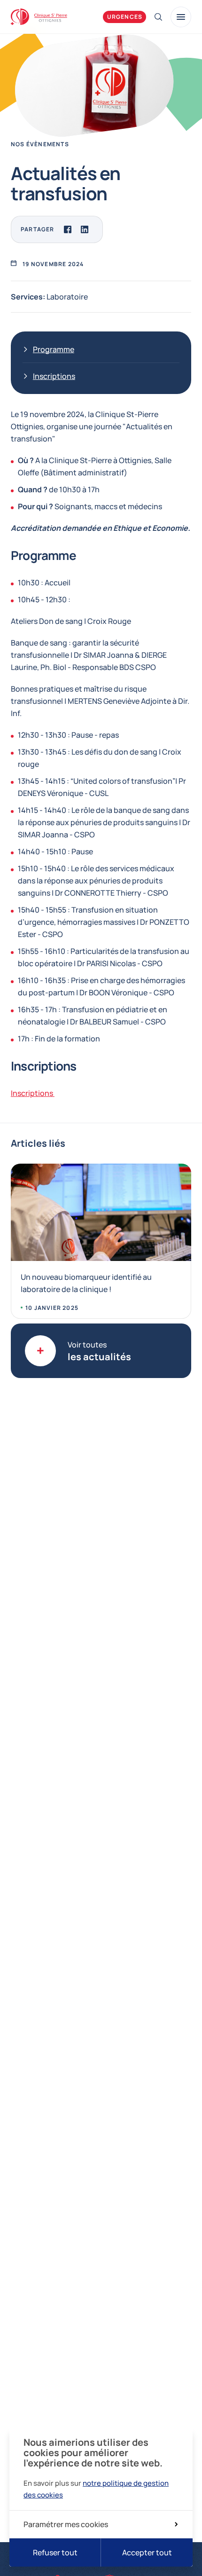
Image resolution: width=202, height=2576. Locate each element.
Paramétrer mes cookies (66, 2524)
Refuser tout (55, 2552)
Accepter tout (147, 2552)
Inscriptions (54, 376)
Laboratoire (67, 297)
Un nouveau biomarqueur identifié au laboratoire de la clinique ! (86, 1283)
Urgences (125, 17)
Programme (54, 349)
